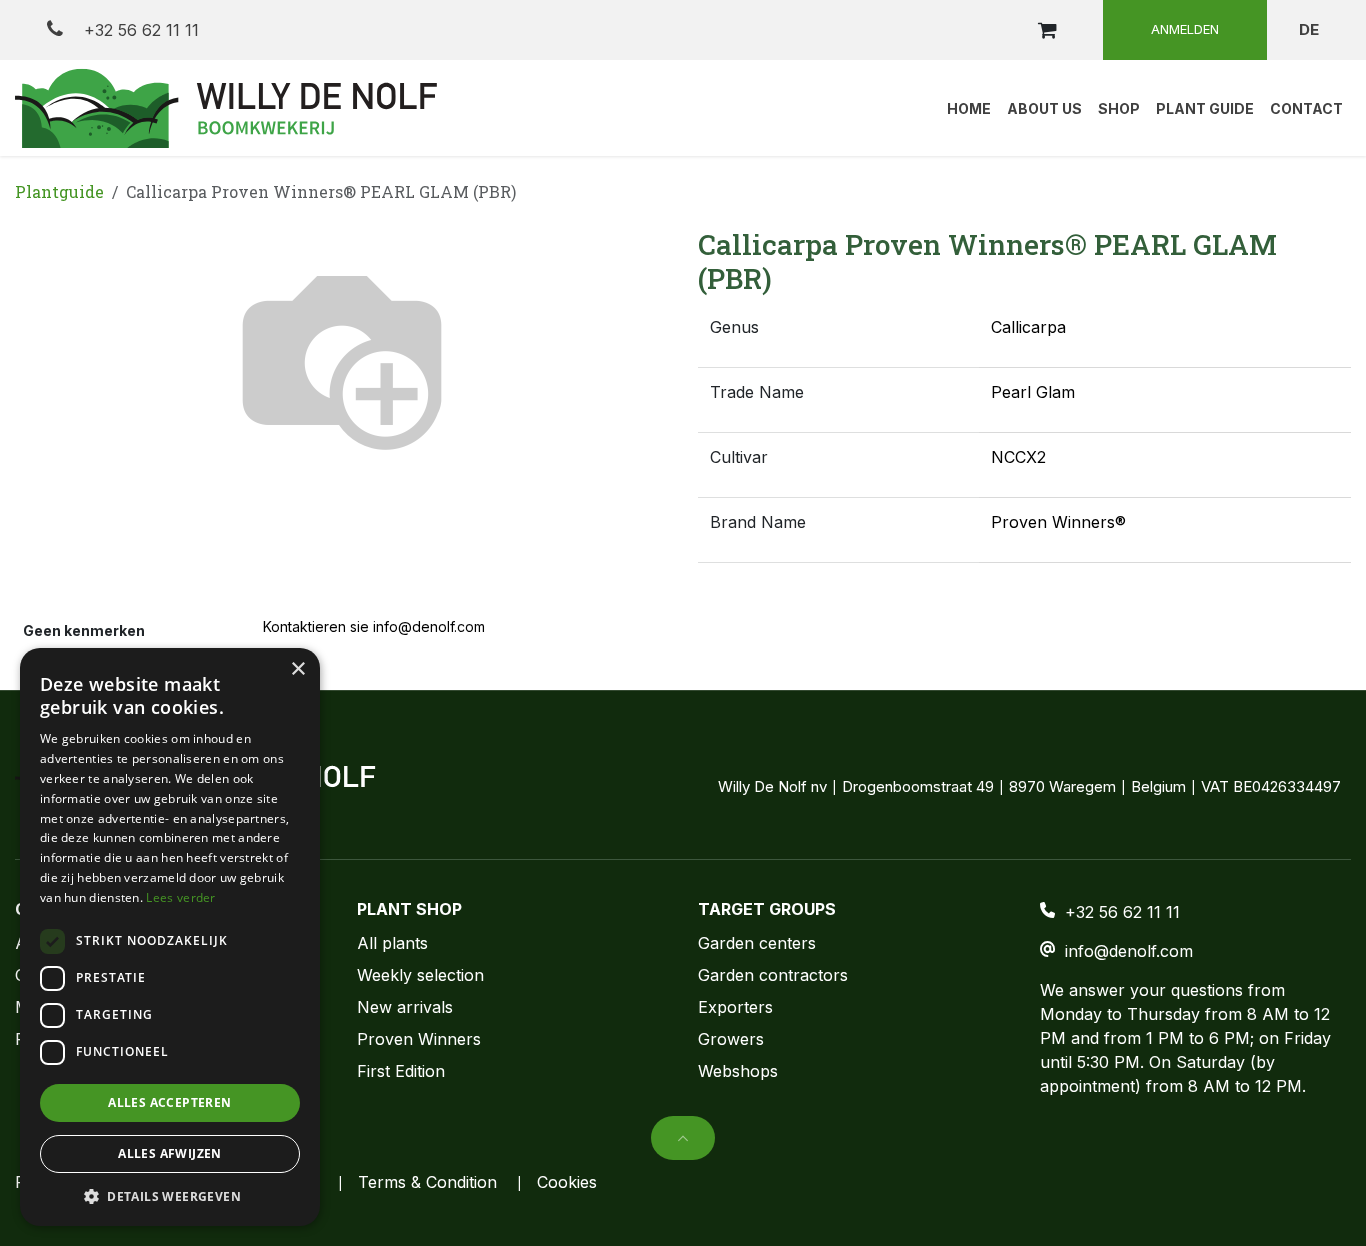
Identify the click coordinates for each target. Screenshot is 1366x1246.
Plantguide (59, 191)
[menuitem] (969, 108)
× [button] (297, 669)
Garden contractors (773, 975)
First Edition (401, 1071)
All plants (392, 943)
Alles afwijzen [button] (170, 1153)
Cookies (567, 1182)
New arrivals (405, 1007)
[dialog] (170, 937)
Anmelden (1185, 29)
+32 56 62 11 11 (139, 30)
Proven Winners (419, 1039)
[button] (47, 356)
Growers (731, 1039)
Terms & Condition (427, 1182)
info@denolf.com (1129, 951)
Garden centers (757, 943)
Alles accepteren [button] (169, 1102)
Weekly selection (420, 975)
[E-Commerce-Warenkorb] (1047, 30)
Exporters (735, 1007)
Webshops (738, 1071)
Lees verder (180, 897)
